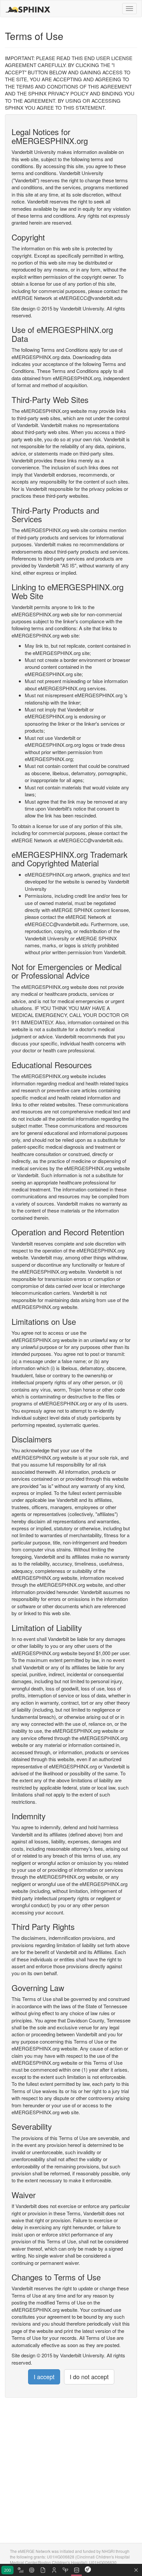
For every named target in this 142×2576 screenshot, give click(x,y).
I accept (44, 2376)
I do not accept (89, 2376)
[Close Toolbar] (136, 2570)
